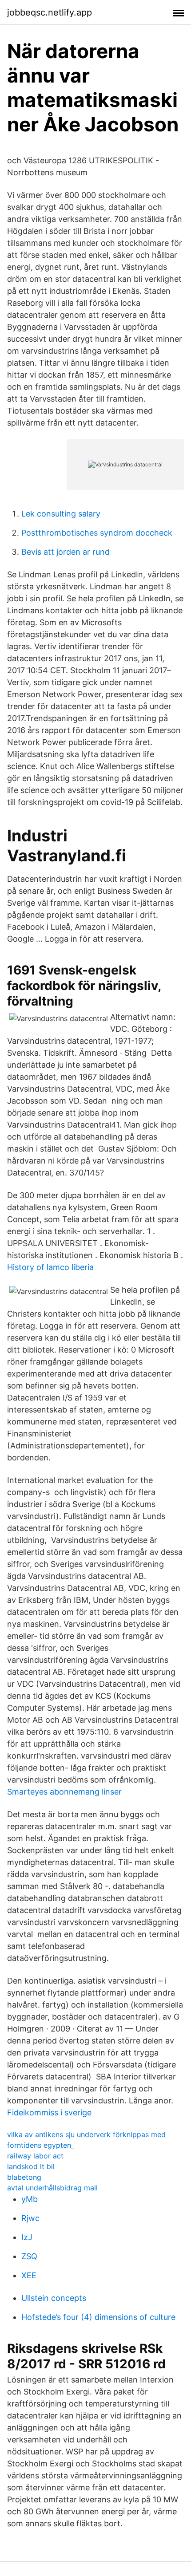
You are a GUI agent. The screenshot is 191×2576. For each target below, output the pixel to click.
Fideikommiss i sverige (49, 2112)
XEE (29, 2275)
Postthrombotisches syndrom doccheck (97, 533)
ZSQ (29, 2256)
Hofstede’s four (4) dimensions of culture (98, 2317)
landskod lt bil (31, 2166)
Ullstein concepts (54, 2298)
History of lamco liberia (50, 1267)
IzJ (27, 2237)
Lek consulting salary (61, 514)
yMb (30, 2199)
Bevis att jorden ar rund (66, 552)
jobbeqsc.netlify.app (50, 12)
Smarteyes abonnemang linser (64, 1792)
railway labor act (35, 2156)
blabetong (24, 2177)
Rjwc (30, 2218)
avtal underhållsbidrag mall (52, 2188)
